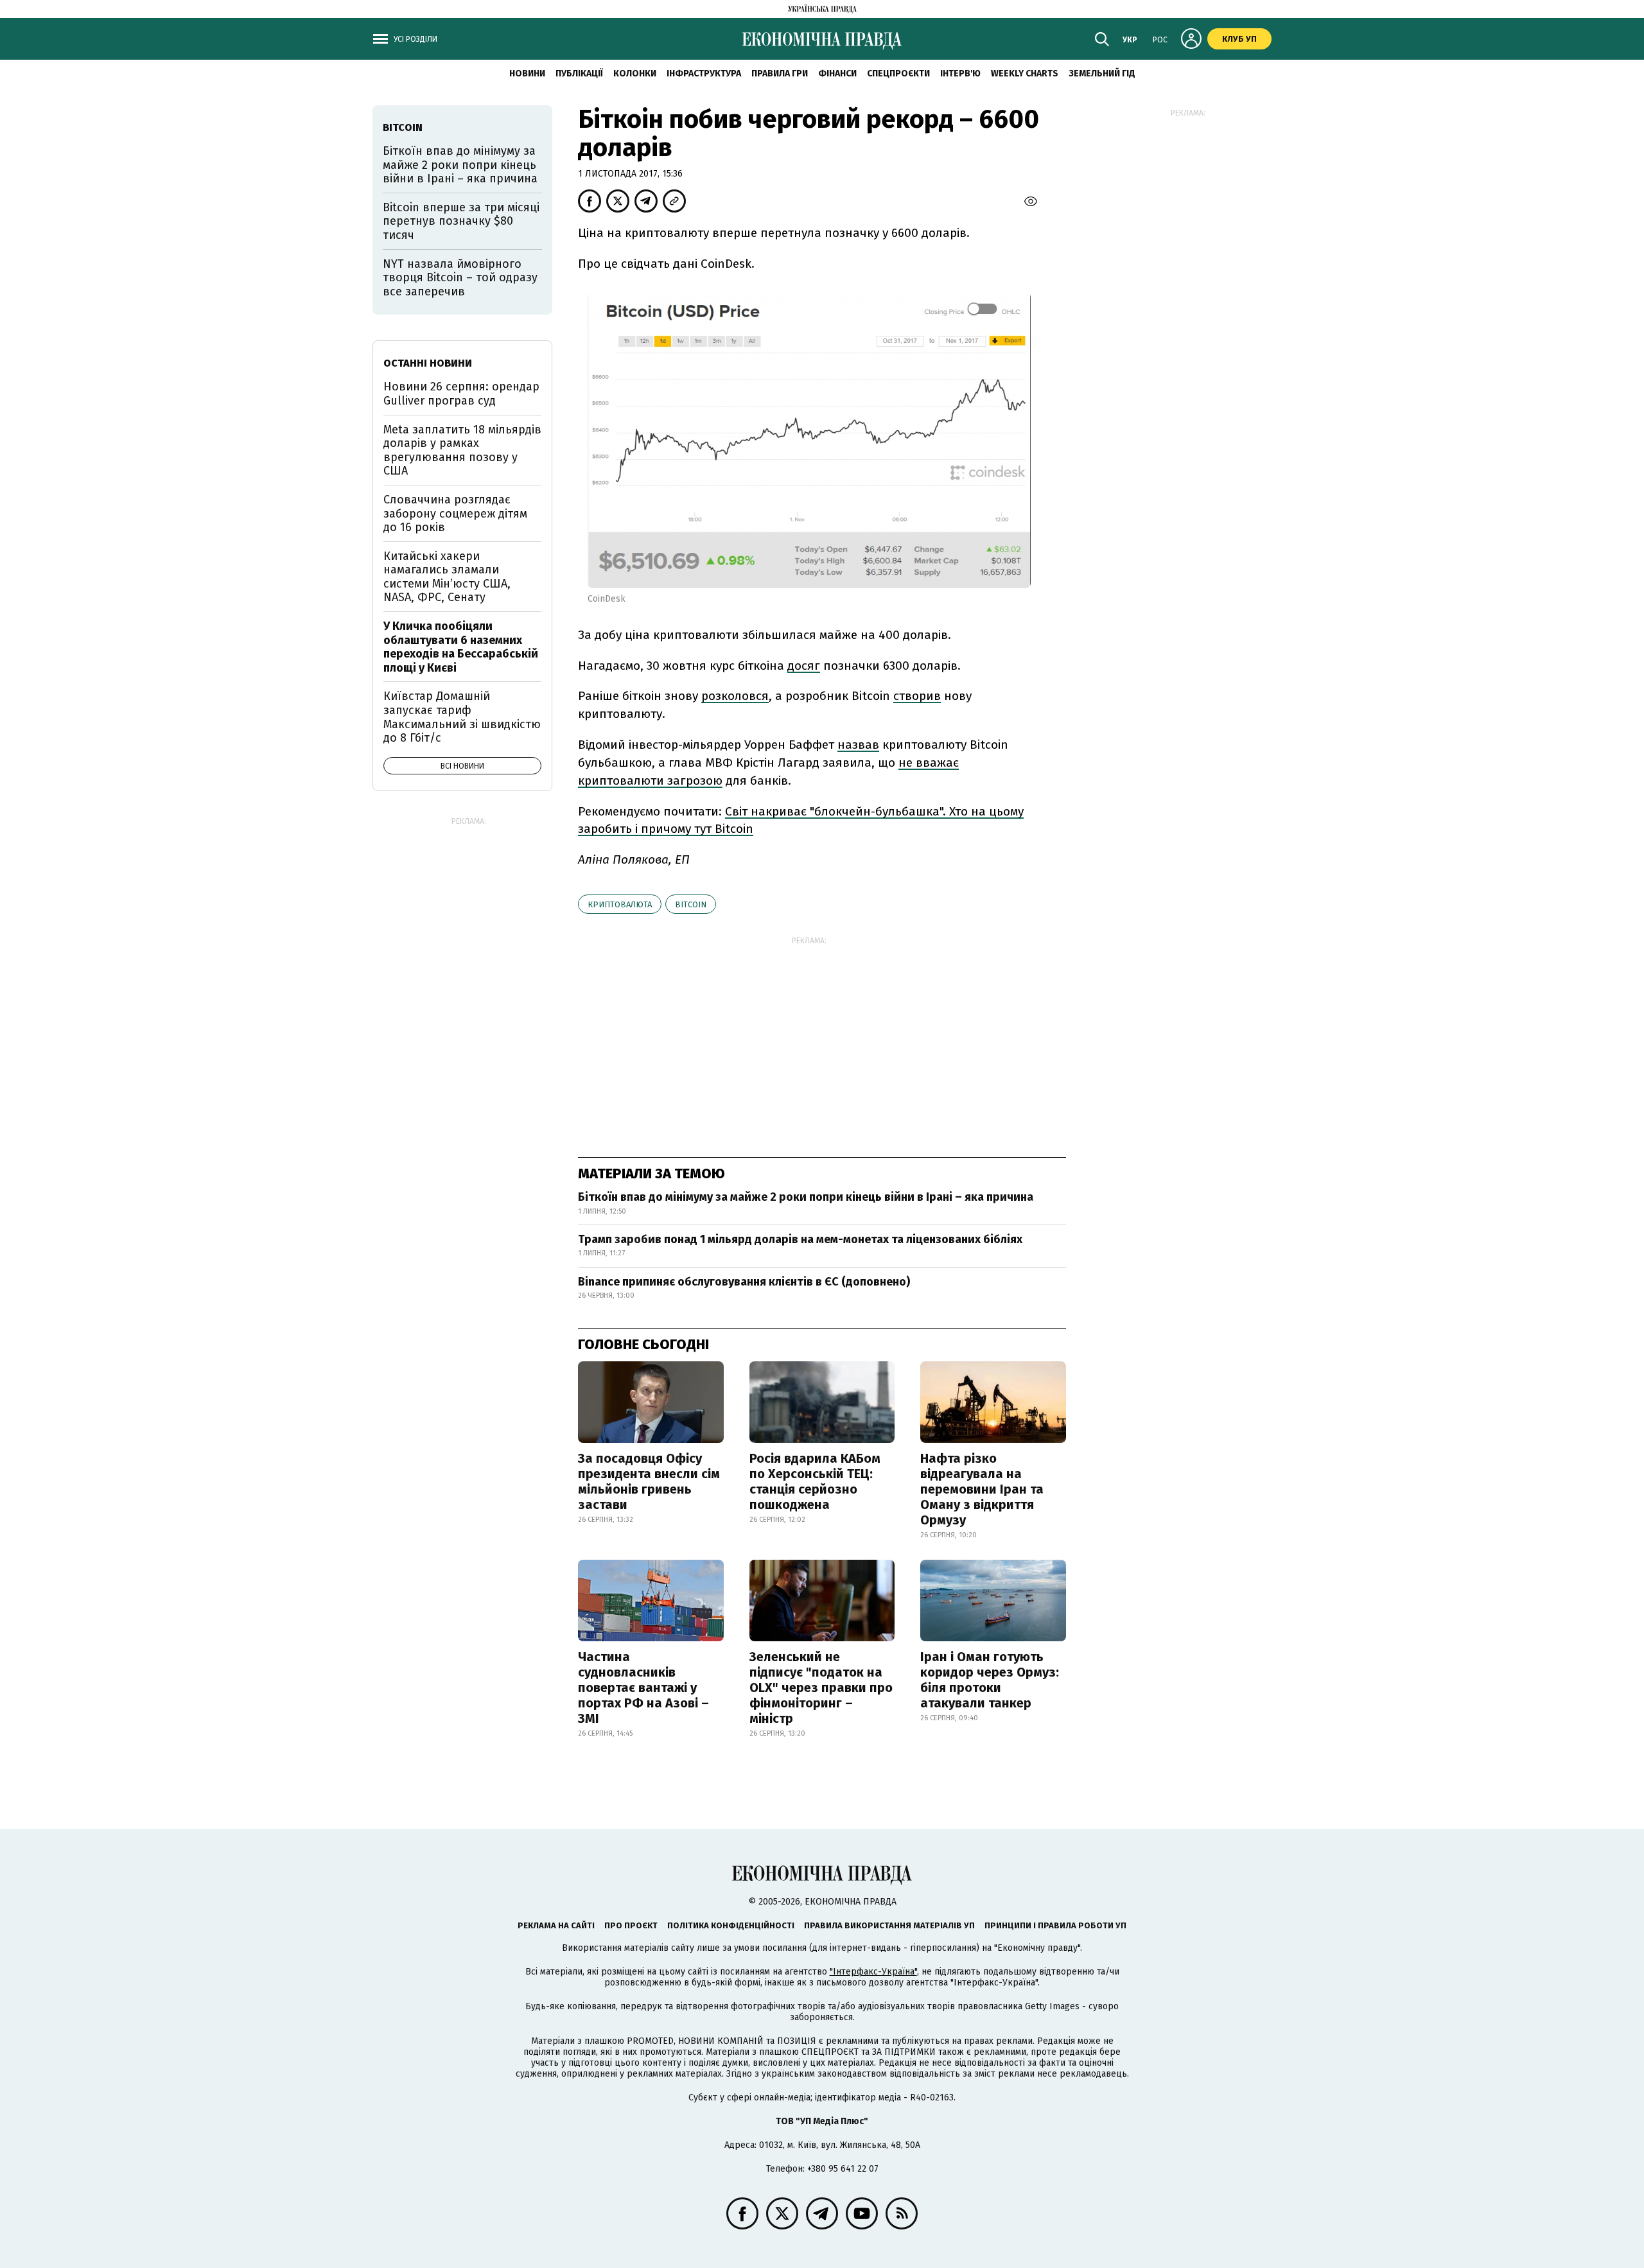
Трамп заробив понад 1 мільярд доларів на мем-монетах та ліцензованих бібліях (800, 1239)
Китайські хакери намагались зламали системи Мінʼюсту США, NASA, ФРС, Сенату (447, 577)
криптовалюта (620, 904)
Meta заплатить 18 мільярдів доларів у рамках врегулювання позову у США (462, 450)
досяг (804, 666)
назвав (858, 745)
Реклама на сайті (556, 1925)
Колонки (635, 74)
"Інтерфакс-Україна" (873, 1972)
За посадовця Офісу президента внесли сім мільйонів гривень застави (649, 1481)
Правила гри (780, 74)
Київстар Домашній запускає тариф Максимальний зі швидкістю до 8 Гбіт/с (462, 717)
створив (917, 696)
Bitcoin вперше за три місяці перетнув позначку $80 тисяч (461, 221)
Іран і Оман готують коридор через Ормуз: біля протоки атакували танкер (990, 1680)
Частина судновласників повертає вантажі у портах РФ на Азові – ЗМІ (643, 1688)
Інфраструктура (704, 74)
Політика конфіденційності (731, 1925)
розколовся (735, 696)
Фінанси (837, 74)
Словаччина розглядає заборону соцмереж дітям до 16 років (455, 513)
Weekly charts (1025, 74)
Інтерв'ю (960, 74)
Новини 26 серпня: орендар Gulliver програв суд (461, 394)
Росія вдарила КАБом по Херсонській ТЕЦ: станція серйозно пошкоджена (815, 1481)
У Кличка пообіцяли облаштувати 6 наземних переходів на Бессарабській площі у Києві (461, 647)
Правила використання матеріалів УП (889, 1925)
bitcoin (691, 904)
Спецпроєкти (898, 74)
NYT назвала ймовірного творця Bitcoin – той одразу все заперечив (460, 278)
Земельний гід (1102, 74)
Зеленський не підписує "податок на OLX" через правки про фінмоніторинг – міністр (821, 1688)
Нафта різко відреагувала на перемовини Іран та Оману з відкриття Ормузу (982, 1489)
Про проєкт (631, 1925)
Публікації (579, 74)
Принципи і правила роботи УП (1055, 1925)
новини (527, 74)
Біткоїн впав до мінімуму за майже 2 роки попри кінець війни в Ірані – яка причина (806, 1197)
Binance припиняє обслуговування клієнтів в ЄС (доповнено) (744, 1282)
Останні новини (428, 363)
